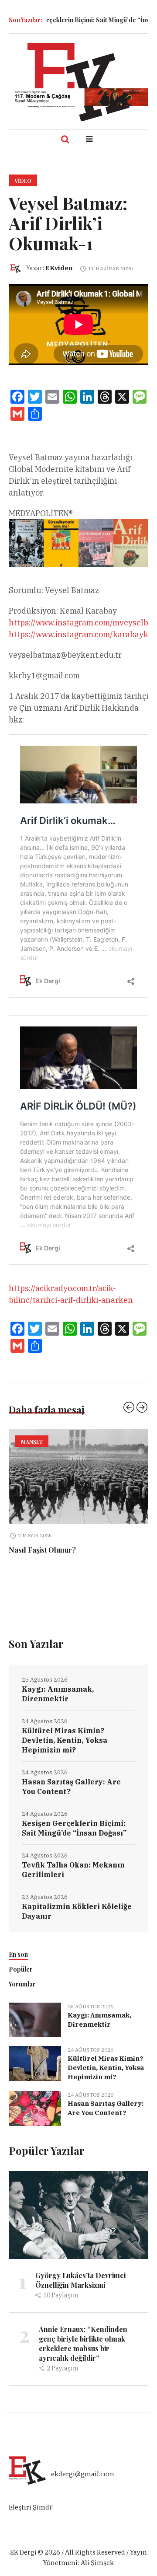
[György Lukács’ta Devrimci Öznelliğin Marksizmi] (78, 2225)
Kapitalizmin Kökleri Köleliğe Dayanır (77, 1922)
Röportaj (70, 1442)
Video (23, 181)
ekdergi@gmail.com (83, 2484)
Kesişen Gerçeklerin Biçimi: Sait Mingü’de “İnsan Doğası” (74, 1839)
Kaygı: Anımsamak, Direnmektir (58, 1704)
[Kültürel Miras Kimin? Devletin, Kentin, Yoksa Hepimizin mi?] (35, 2073)
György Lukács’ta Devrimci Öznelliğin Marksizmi (80, 2291)
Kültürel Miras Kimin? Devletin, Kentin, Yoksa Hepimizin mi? (65, 1751)
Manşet (32, 1442)
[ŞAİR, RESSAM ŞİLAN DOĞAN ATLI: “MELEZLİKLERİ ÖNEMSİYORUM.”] (78, 1476)
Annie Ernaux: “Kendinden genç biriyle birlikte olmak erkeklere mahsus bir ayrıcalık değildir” (83, 2354)
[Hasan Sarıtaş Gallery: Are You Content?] (35, 2118)
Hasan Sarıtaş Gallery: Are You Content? (71, 1797)
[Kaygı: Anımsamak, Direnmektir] (35, 2030)
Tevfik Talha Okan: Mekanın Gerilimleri (73, 1880)
